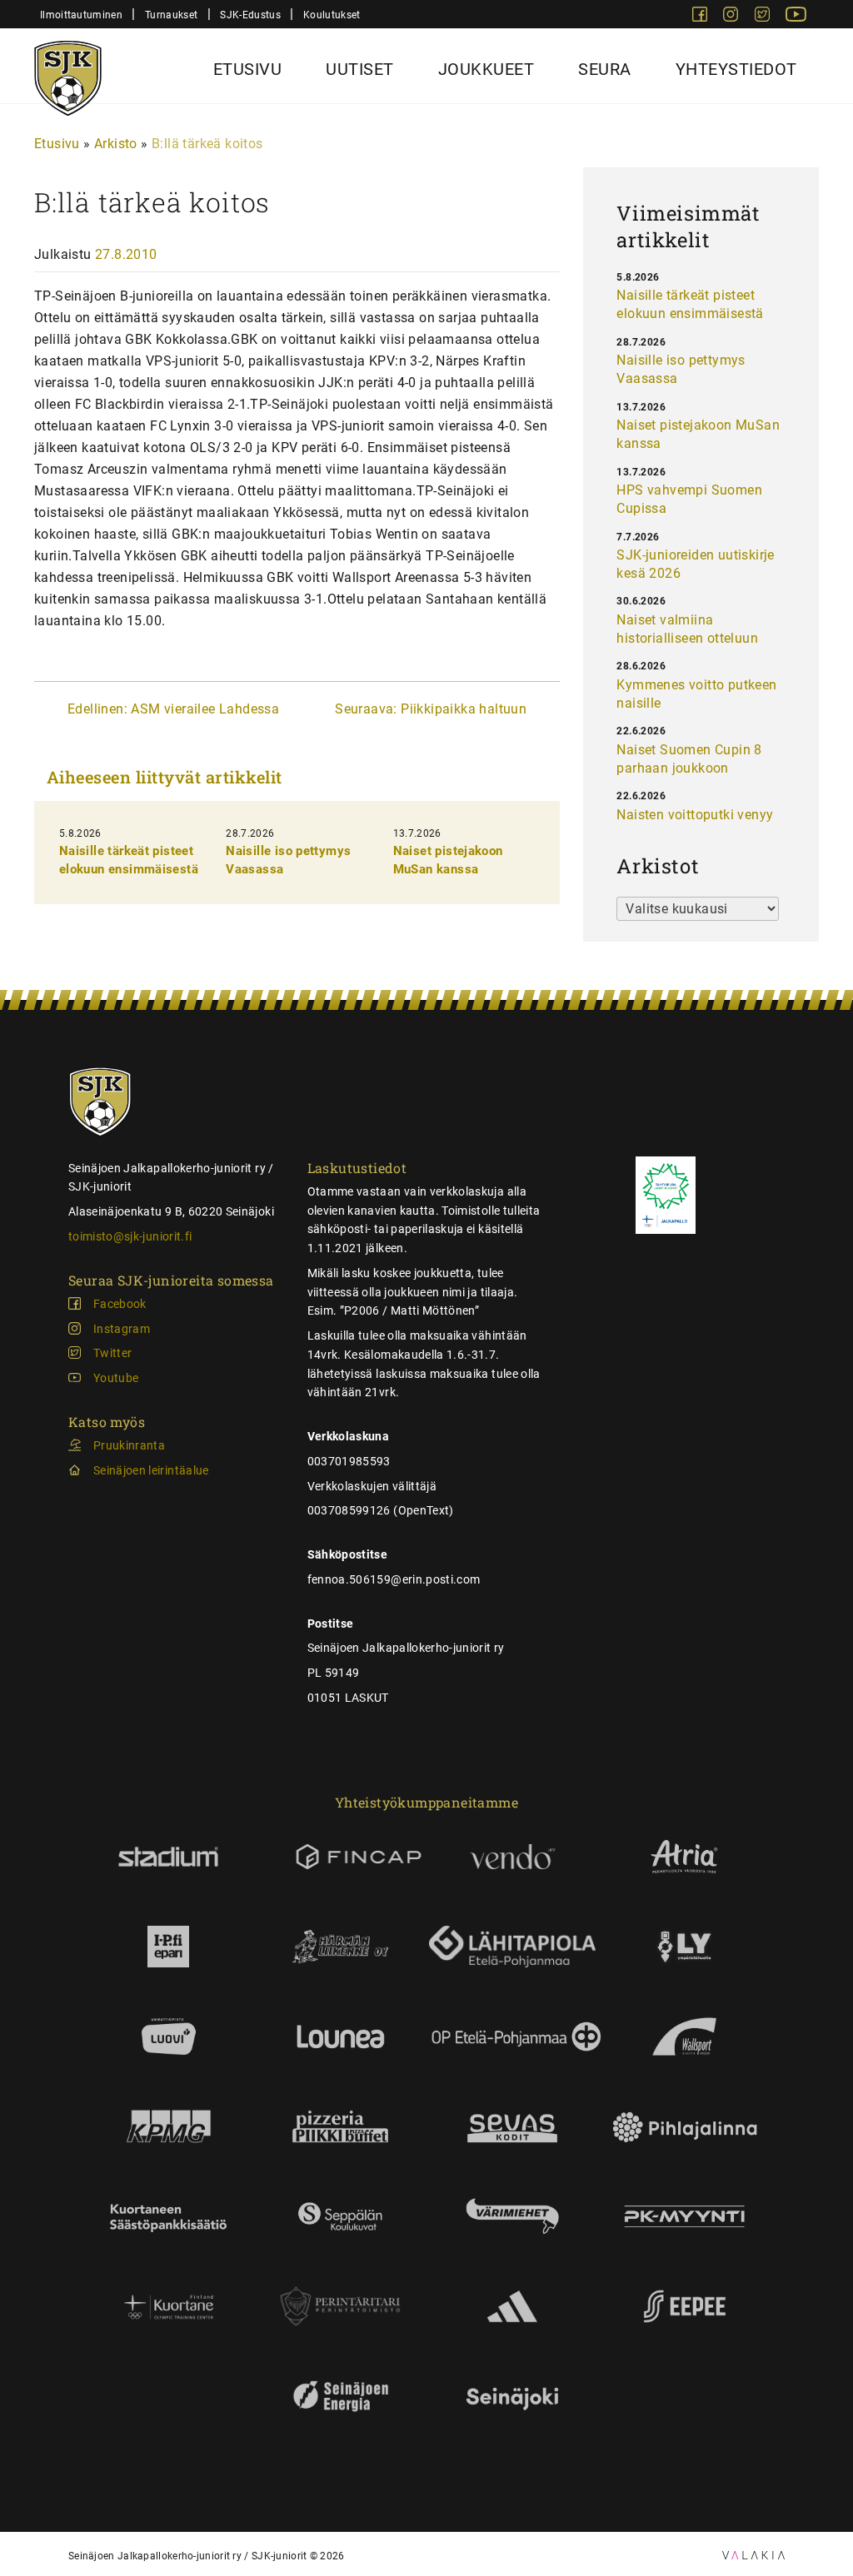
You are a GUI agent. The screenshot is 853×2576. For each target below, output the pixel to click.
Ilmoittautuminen (81, 15)
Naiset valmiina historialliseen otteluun (687, 629)
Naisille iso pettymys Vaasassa (681, 369)
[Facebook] (701, 17)
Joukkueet (486, 69)
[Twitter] (764, 17)
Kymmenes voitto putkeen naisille (696, 694)
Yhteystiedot (736, 69)
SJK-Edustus (250, 15)
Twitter (112, 1353)
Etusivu (248, 69)
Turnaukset (171, 15)
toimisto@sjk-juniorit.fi (130, 1236)
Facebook (120, 1304)
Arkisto (116, 144)
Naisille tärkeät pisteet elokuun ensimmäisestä (690, 304)
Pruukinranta (129, 1445)
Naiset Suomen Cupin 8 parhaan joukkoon (689, 759)
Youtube (116, 1378)
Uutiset (360, 69)
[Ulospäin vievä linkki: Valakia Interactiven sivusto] (753, 2555)
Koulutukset (332, 15)
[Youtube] (796, 17)
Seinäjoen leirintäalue (151, 1470)
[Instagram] (732, 17)
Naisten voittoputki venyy (695, 815)
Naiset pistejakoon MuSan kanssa (698, 434)
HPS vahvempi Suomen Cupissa (689, 499)
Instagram (122, 1329)
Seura (605, 69)
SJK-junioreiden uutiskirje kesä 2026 (695, 564)
